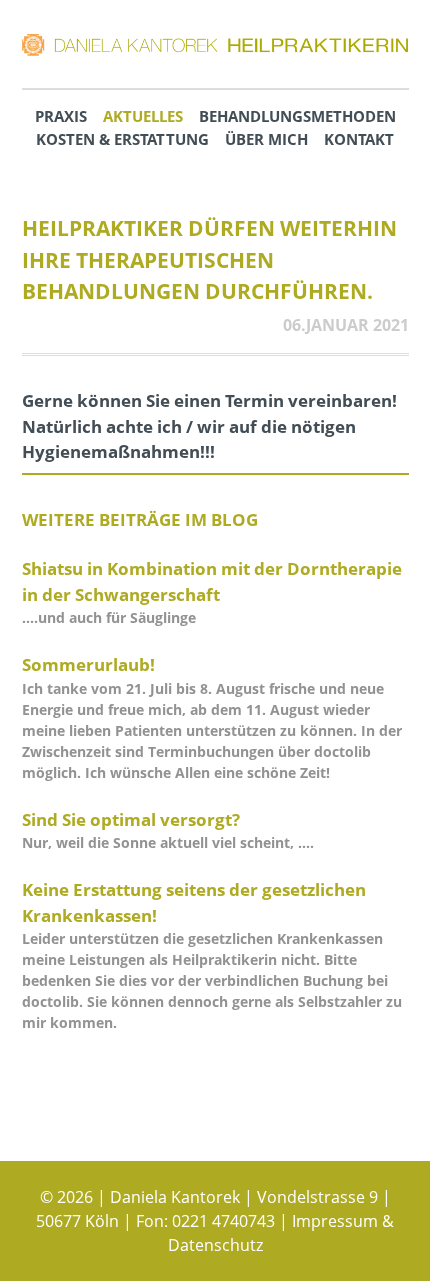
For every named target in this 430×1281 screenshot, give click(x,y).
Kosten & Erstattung (122, 139)
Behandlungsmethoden (297, 116)
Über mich (266, 139)
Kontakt (359, 139)
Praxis (61, 116)
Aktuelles (143, 116)
